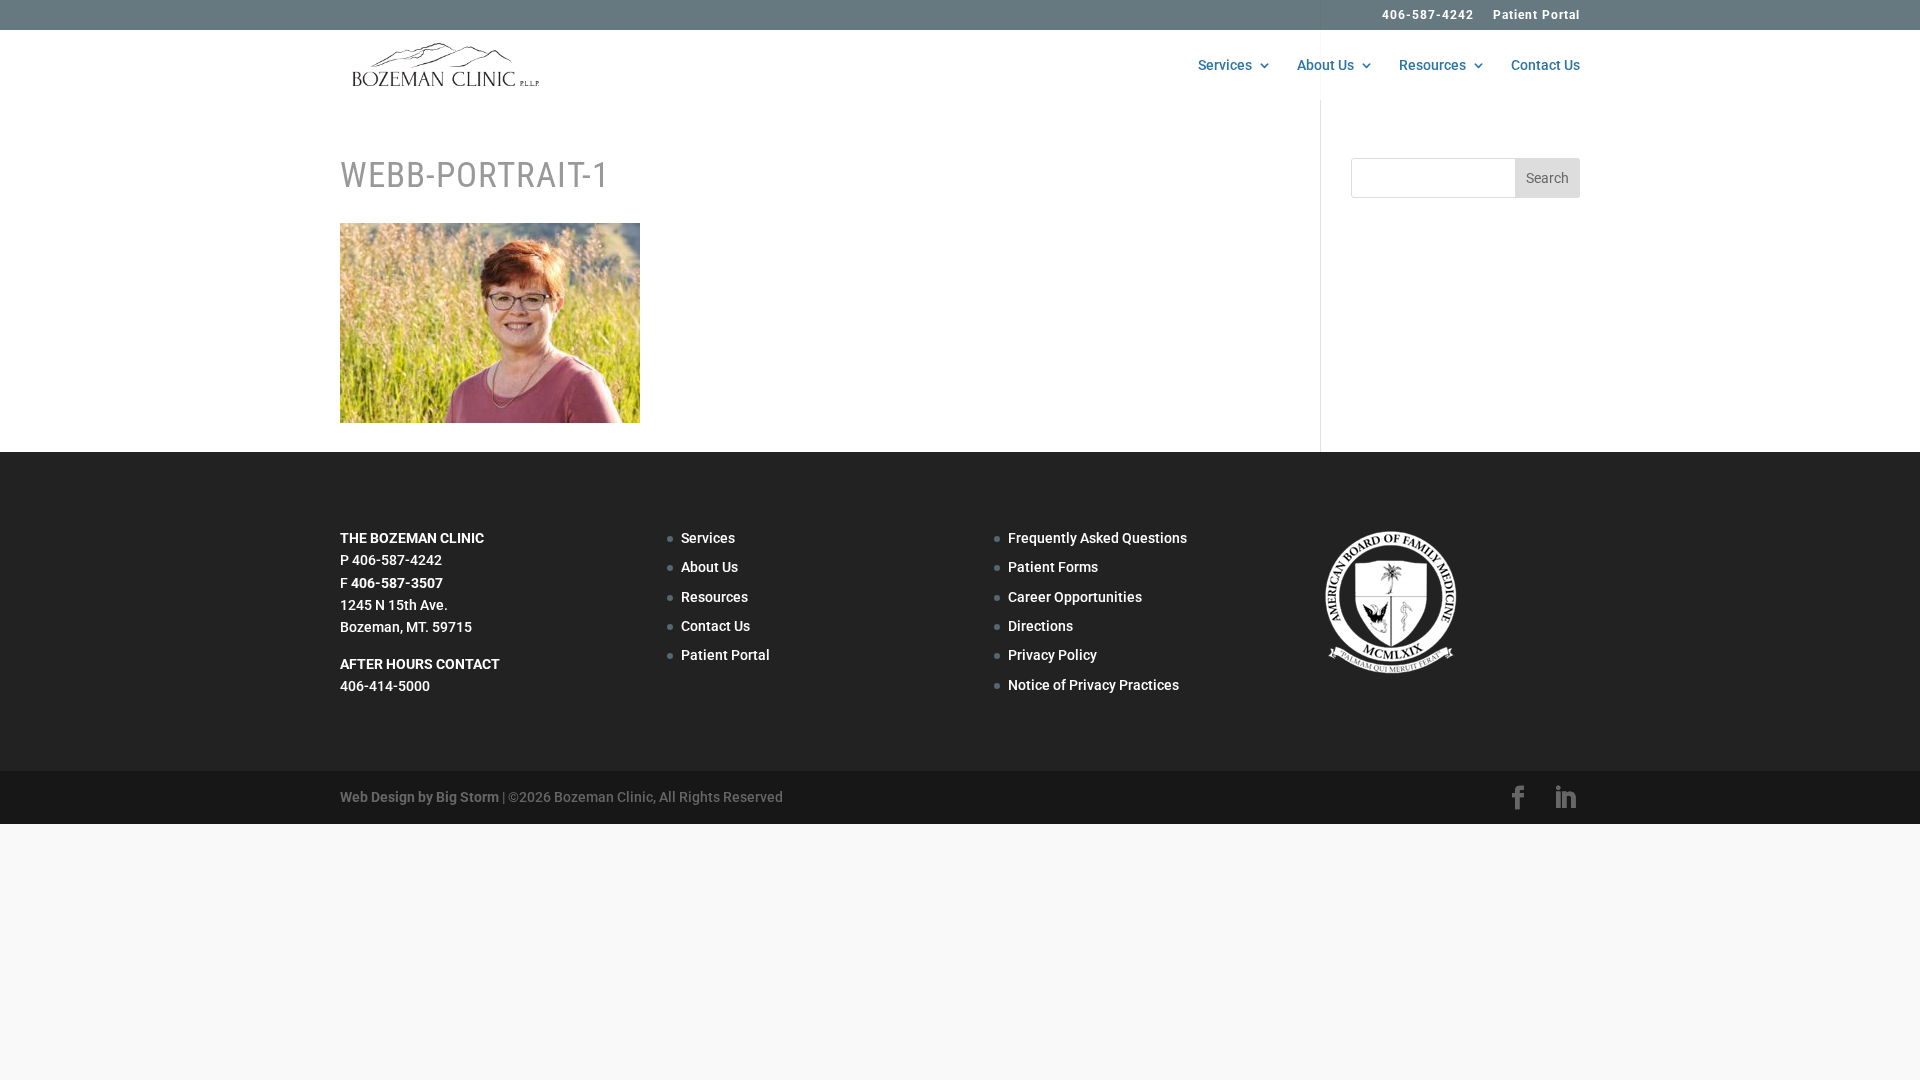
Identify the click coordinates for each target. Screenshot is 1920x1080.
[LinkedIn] (1565, 798)
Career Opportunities (1075, 597)
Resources (1432, 65)
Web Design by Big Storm (419, 797)
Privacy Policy (1052, 655)
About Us (1325, 65)
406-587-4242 (1428, 15)
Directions (1040, 626)
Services (1225, 65)
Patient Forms (1053, 567)
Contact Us (1545, 65)
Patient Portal (1536, 15)
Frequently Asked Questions (1097, 538)
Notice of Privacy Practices (1093, 685)
